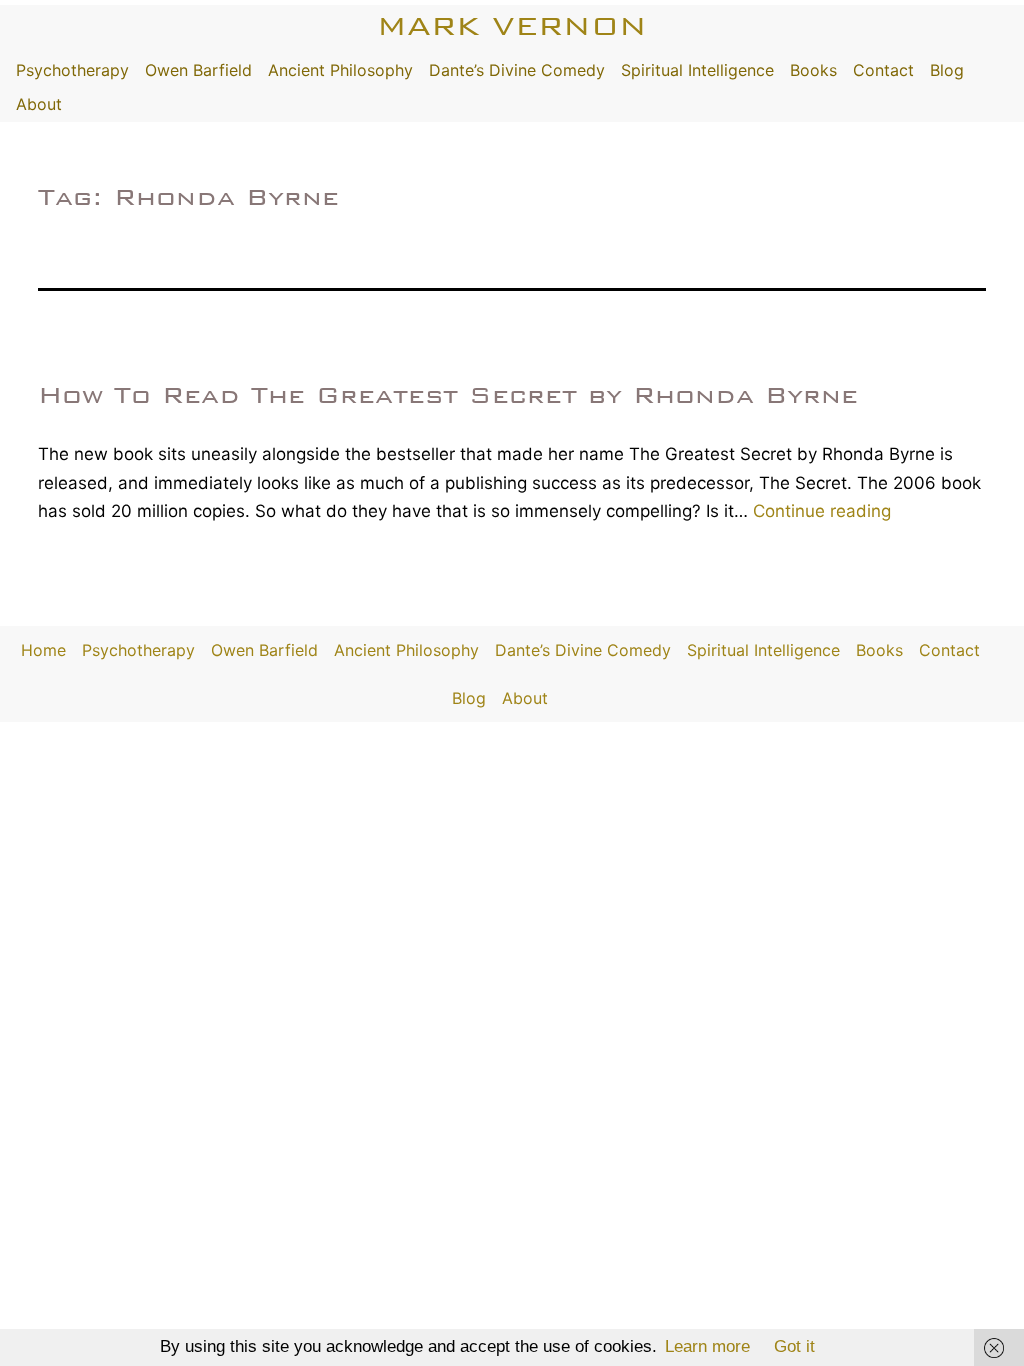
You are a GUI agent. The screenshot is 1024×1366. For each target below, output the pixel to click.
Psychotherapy (72, 70)
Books (813, 70)
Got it (794, 1346)
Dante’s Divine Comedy (517, 70)
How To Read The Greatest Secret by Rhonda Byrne (448, 395)
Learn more (707, 1346)
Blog (947, 70)
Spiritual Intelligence (697, 70)
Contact (883, 70)
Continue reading (822, 511)
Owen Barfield (198, 70)
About (39, 104)
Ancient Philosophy (340, 70)
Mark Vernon (512, 25)
